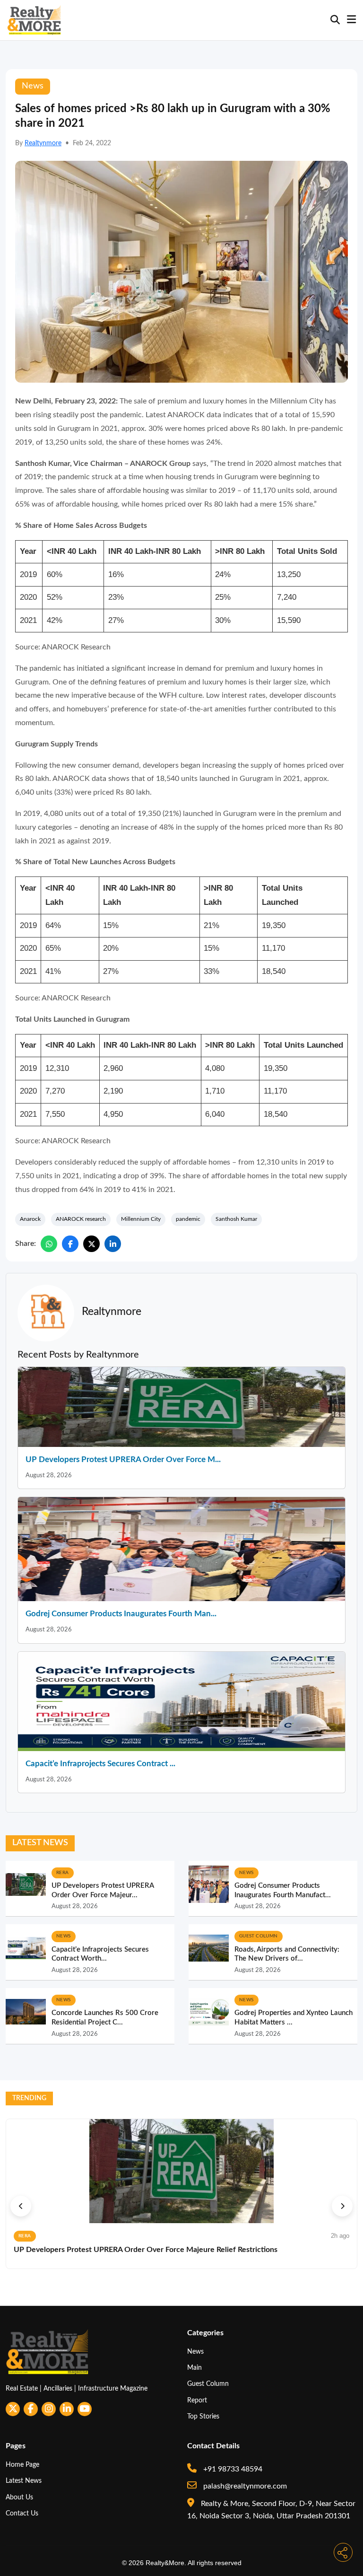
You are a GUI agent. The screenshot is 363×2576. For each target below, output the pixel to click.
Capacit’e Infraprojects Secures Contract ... (100, 1764)
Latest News (24, 2481)
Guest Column (208, 2384)
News (195, 2352)
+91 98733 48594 (232, 2469)
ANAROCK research (81, 1219)
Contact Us (22, 2513)
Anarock (30, 1219)
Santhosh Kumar (236, 1219)
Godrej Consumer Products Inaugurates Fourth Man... (121, 1614)
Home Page (22, 2465)
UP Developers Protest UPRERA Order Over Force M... (123, 1459)
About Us (19, 2497)
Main (194, 2368)
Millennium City (141, 1219)
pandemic (188, 1219)
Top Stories (203, 2416)
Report (197, 2400)
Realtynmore (43, 143)
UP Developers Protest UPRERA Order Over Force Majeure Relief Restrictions (146, 2250)
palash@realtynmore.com (244, 2486)
